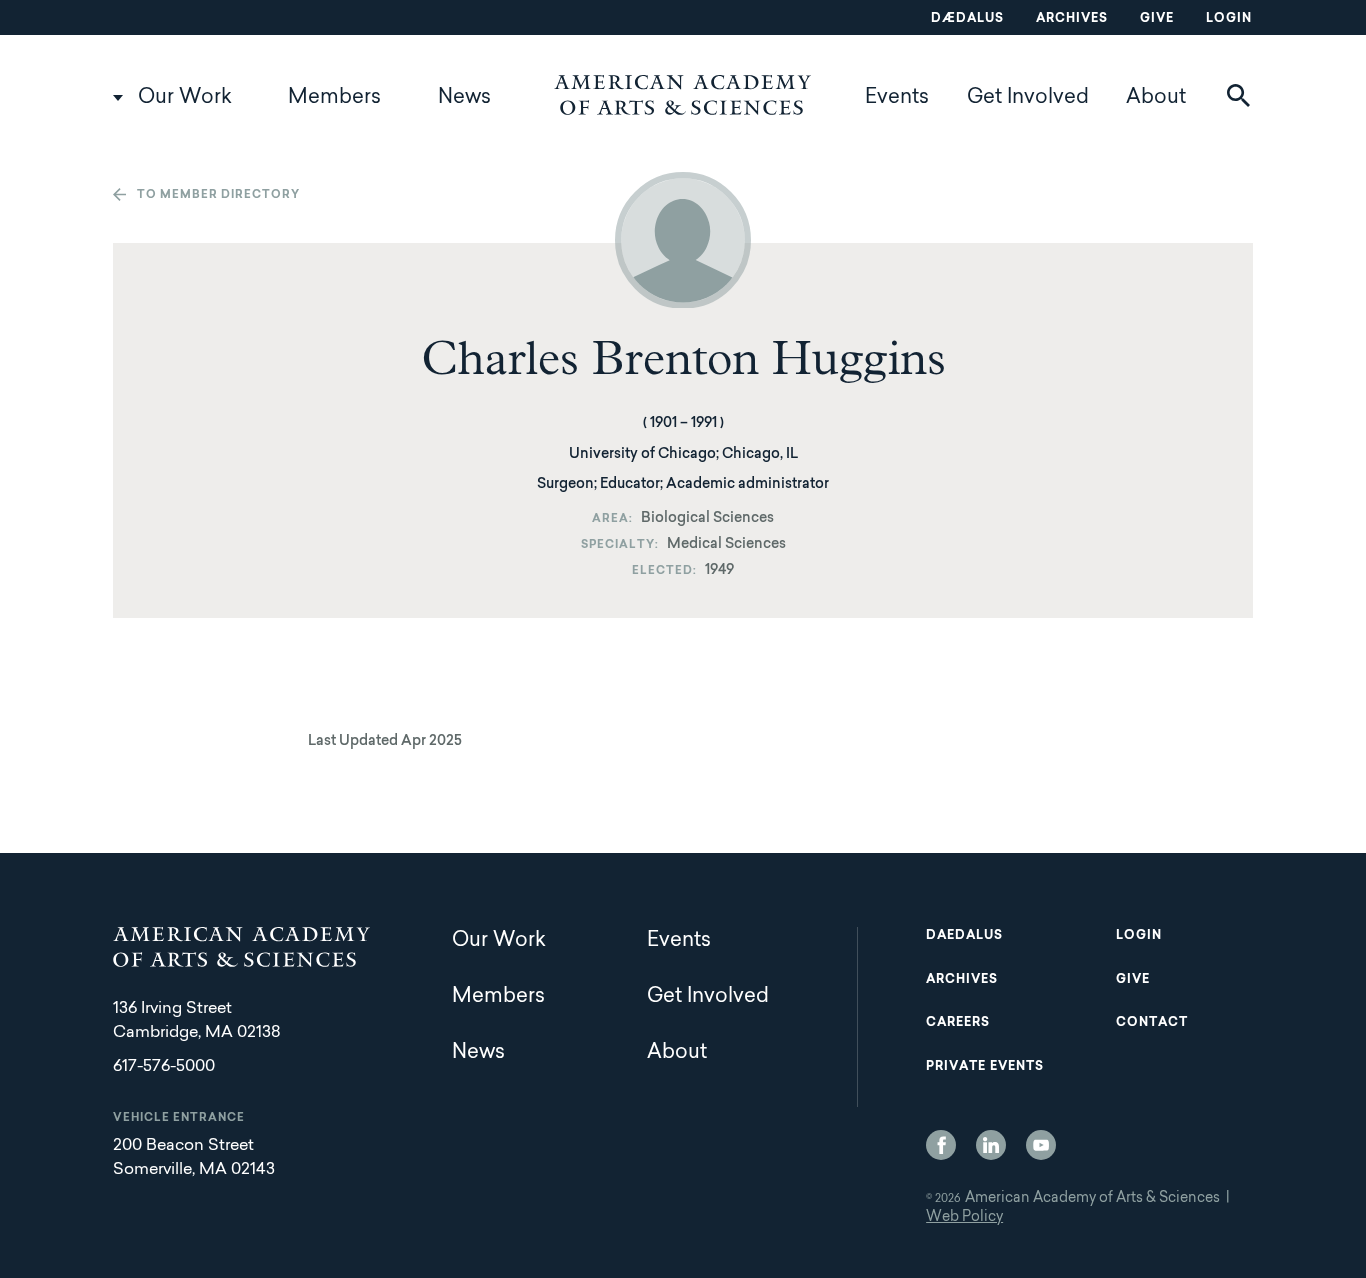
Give (1157, 19)
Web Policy (964, 1218)
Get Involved (1028, 98)
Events (897, 98)
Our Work (185, 98)
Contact (1152, 1023)
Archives (1072, 19)
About (1156, 98)
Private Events (985, 1067)
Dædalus (967, 19)
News (464, 98)
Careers (958, 1023)
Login (1229, 19)
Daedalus (964, 936)
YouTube (1041, 1145)
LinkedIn (991, 1145)
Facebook (941, 1145)
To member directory (218, 195)
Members (334, 98)
